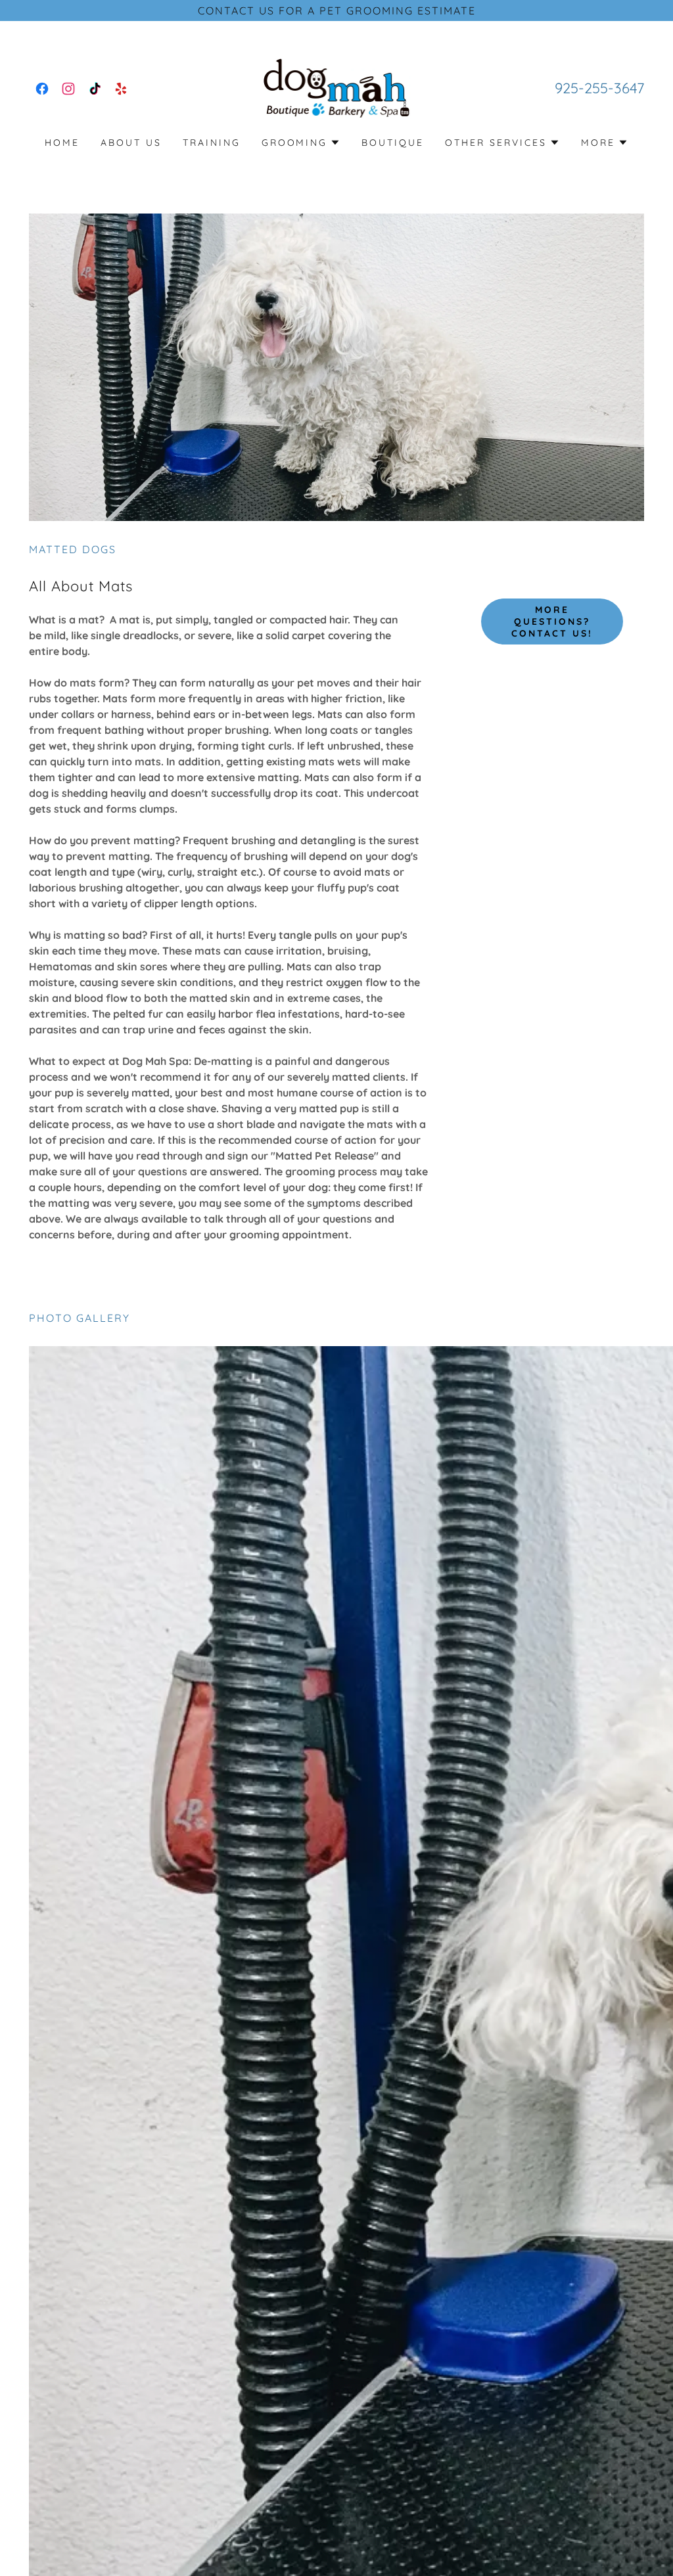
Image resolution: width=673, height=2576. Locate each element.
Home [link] (62, 143)
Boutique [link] (393, 143)
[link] (42, 89)
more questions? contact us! (552, 621)
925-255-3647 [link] (599, 88)
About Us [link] (131, 143)
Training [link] (212, 143)
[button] (301, 143)
